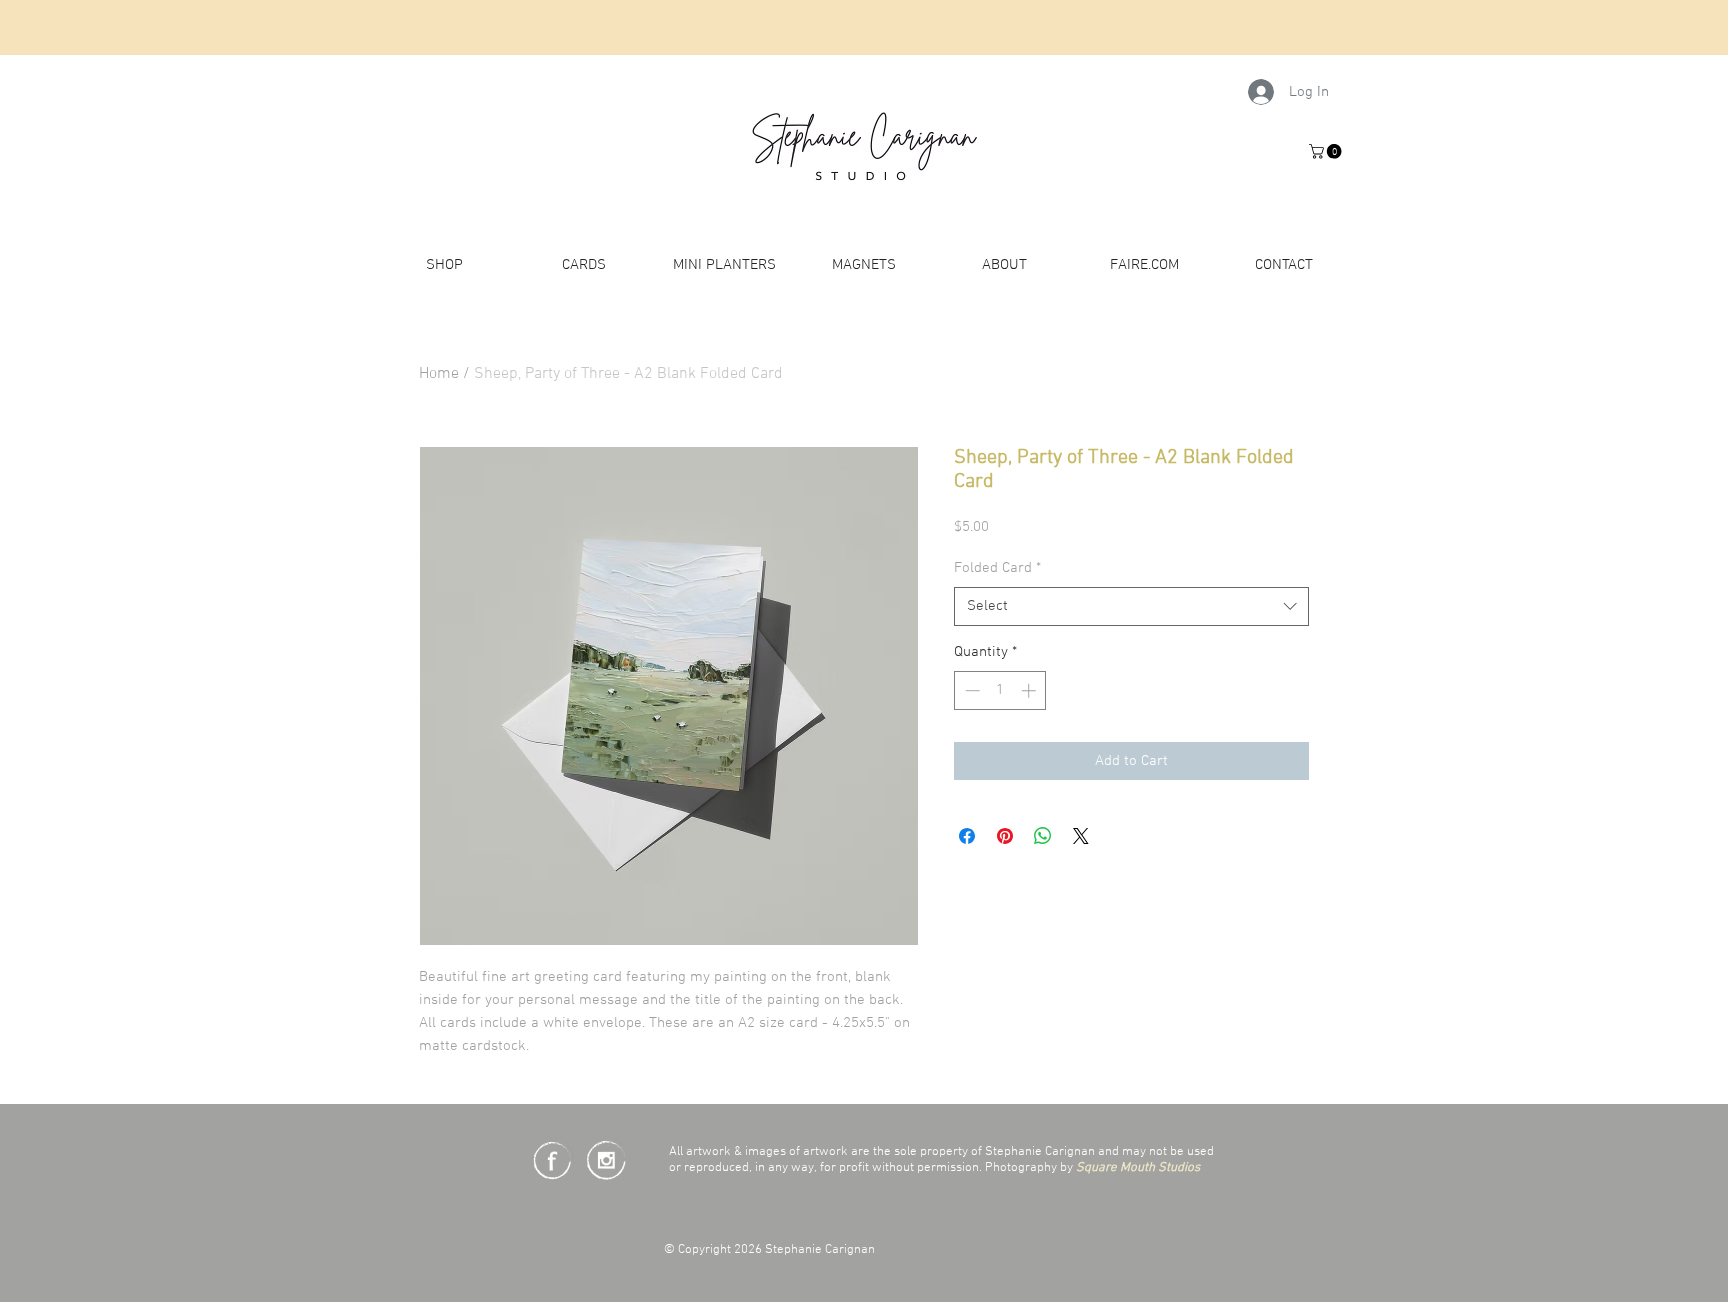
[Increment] (1030, 690)
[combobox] (1131, 606)
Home (439, 374)
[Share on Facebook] (967, 836)
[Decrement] (970, 690)
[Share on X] (1081, 836)
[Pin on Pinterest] (1005, 836)
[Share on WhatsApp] (1043, 836)
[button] (1327, 151)
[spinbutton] (1000, 690)
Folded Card (997, 568)
